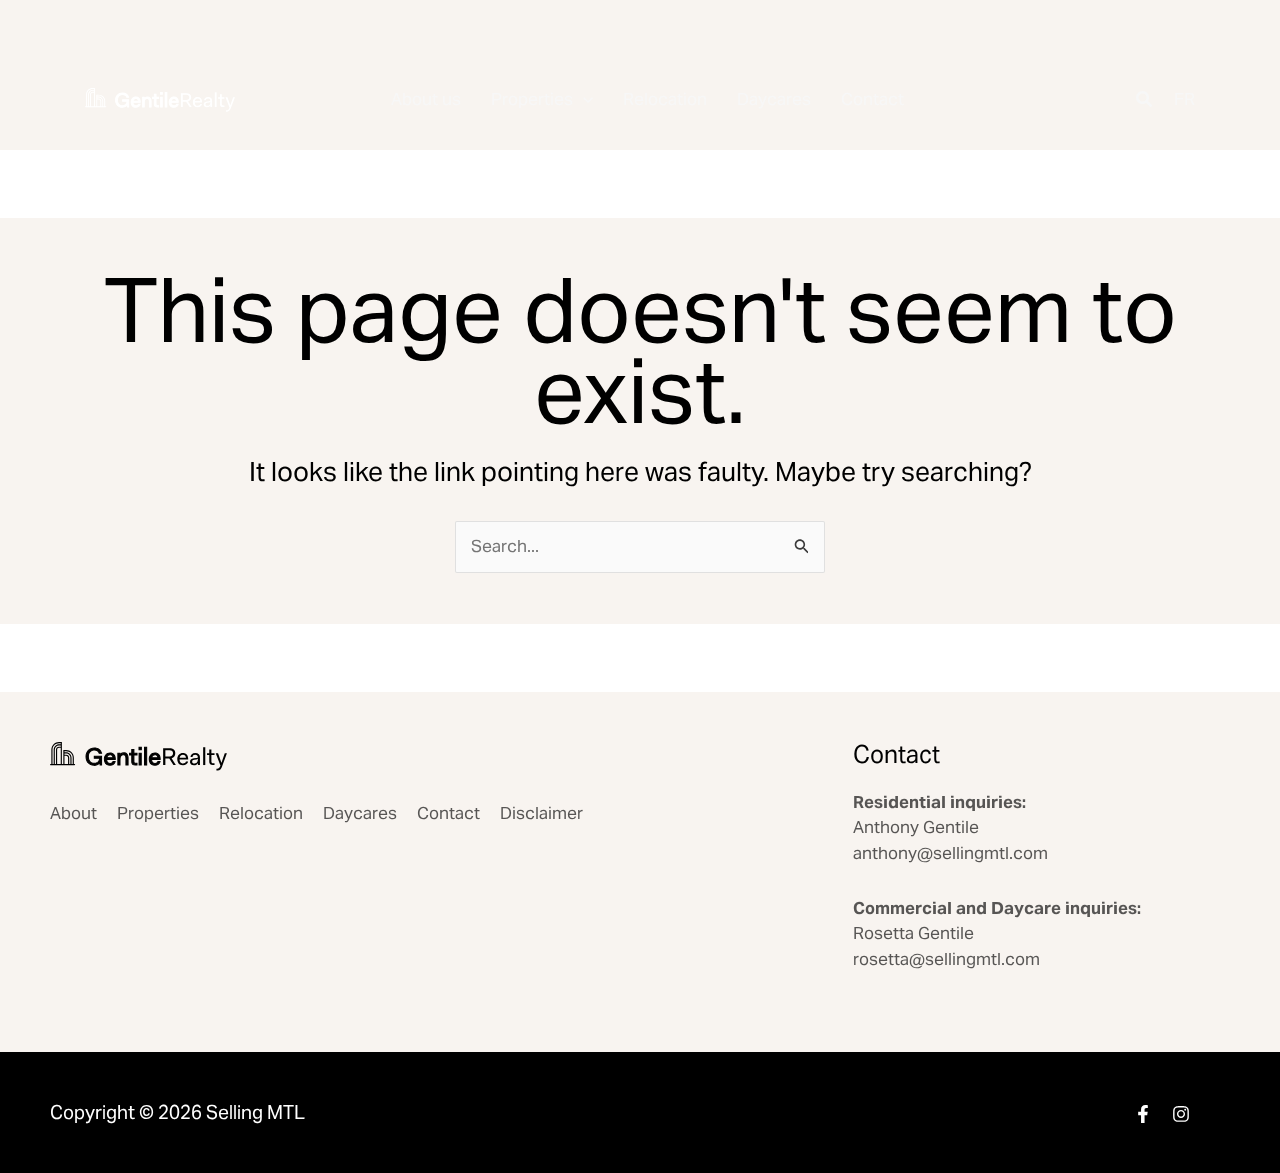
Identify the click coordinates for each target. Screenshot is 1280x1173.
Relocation (665, 99)
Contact (872, 99)
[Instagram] (1181, 1114)
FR (1184, 99)
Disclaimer (541, 813)
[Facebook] (1143, 1114)
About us (426, 99)
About (73, 813)
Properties (532, 99)
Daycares (774, 99)
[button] (583, 100)
